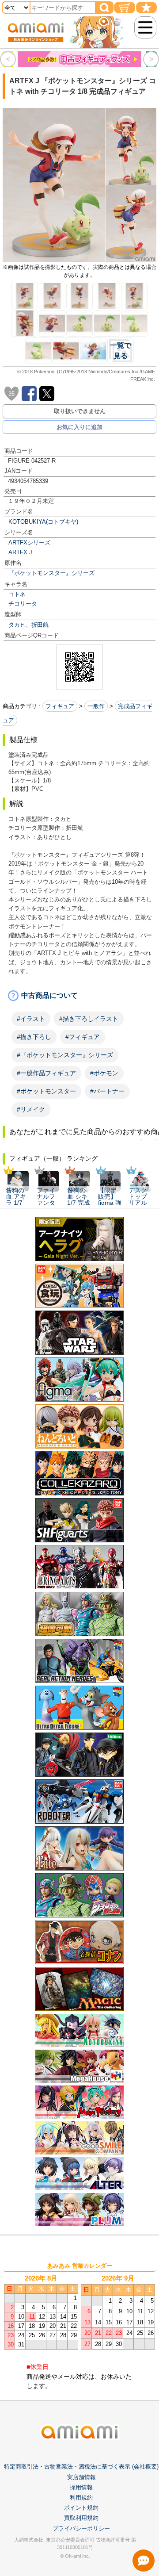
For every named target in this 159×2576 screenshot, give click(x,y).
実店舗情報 (81, 2477)
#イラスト (31, 1019)
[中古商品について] (79, 996)
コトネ (17, 594)
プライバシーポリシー (81, 2528)
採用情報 (81, 2487)
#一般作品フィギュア (46, 1073)
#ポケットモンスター (46, 1091)
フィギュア (60, 706)
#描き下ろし (34, 1037)
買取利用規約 (81, 2518)
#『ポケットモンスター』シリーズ (65, 1055)
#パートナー (107, 1091)
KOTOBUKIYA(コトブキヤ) (43, 522)
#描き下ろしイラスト (89, 1019)
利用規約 (81, 2497)
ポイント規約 (81, 2508)
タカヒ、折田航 (28, 625)
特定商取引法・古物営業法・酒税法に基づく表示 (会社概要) (81, 2467)
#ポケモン (104, 1073)
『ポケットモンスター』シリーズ (51, 573)
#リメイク (31, 1109)
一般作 (96, 706)
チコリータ (23, 604)
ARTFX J (20, 552)
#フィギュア (83, 1037)
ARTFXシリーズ (29, 542)
